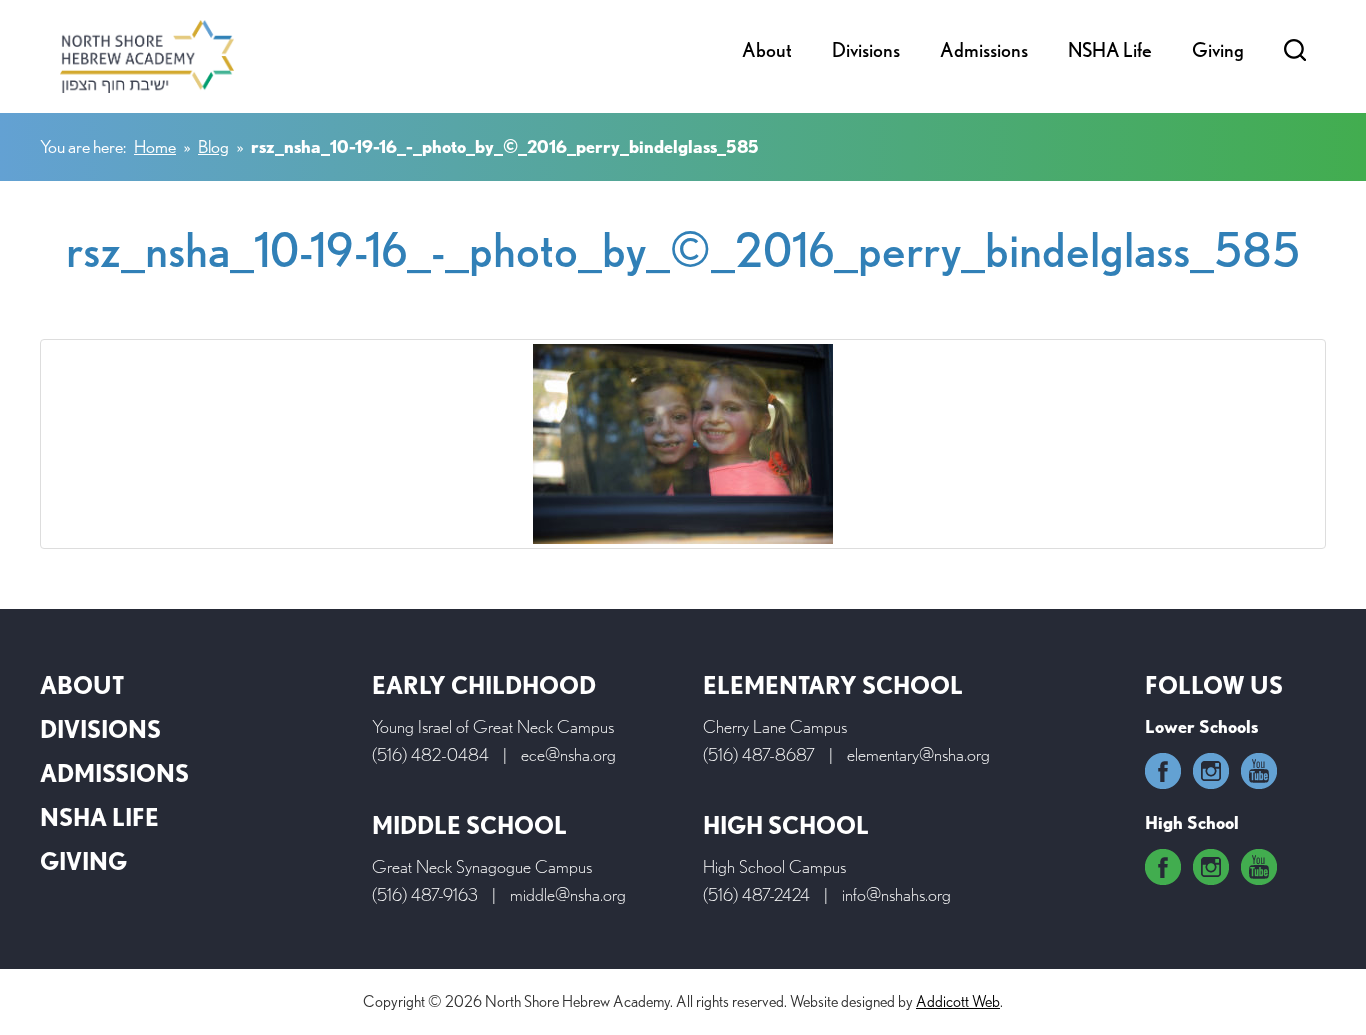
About (767, 50)
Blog (213, 146)
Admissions (984, 50)
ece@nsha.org (568, 754)
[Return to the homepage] (147, 56)
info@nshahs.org (896, 894)
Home (155, 146)
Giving (1218, 50)
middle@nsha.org (568, 894)
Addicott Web (958, 1001)
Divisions (866, 50)
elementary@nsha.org (918, 754)
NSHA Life (1110, 50)
